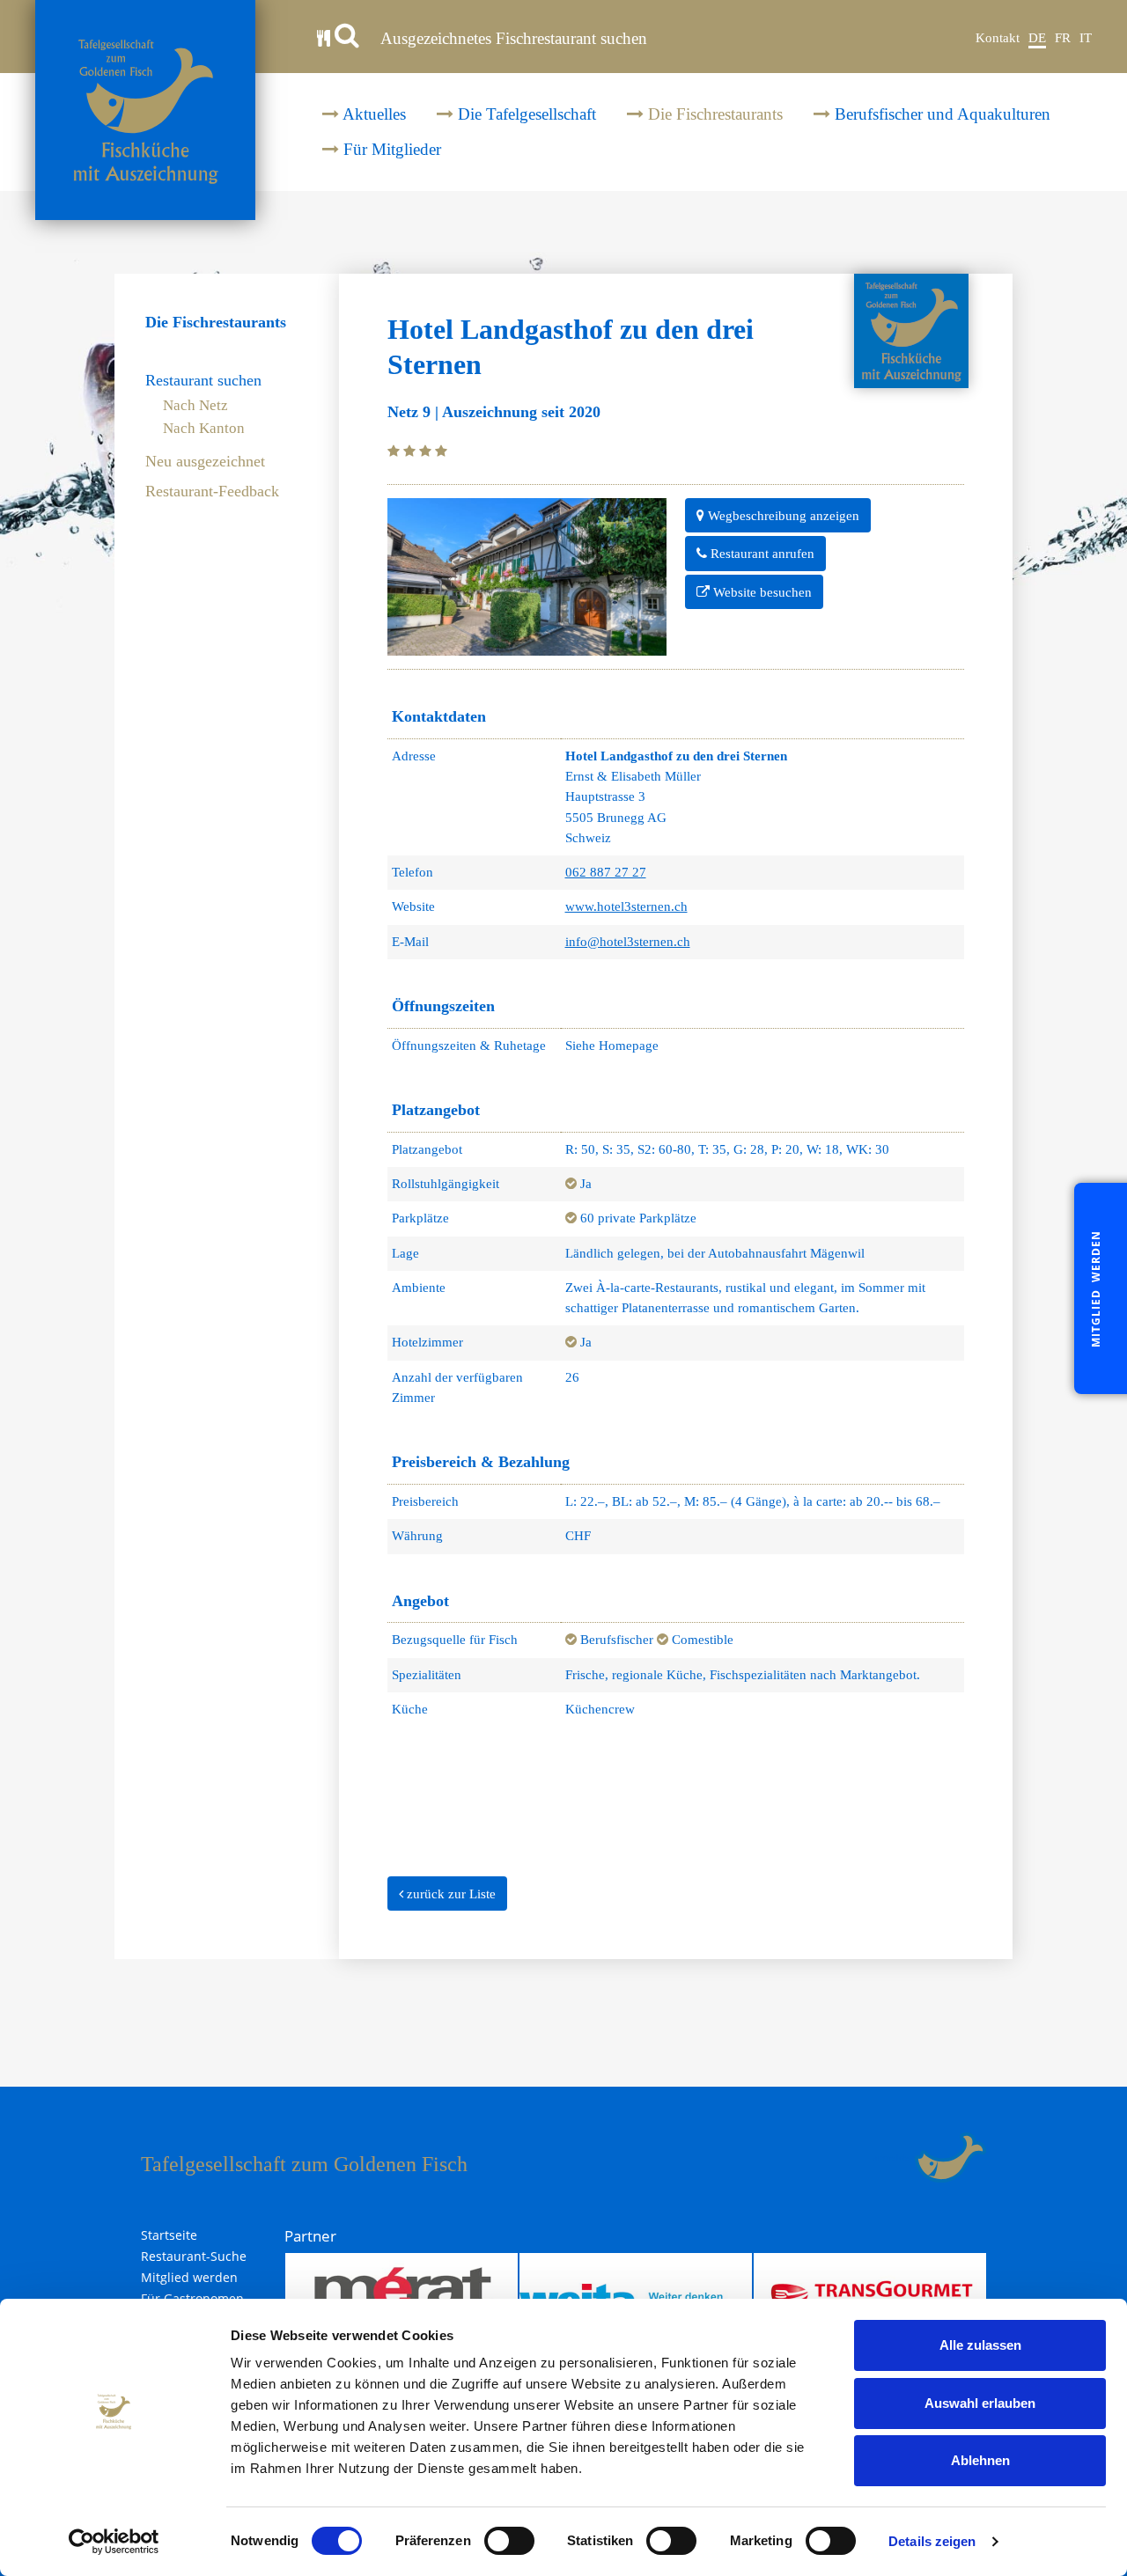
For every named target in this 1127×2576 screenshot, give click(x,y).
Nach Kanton (204, 428)
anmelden (894, 2157)
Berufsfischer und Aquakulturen (940, 114)
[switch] (509, 2541)
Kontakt (998, 38)
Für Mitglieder (390, 149)
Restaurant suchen (203, 381)
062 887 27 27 (606, 872)
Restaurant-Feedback (212, 492)
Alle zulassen (980, 2345)
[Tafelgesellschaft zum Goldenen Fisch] (145, 110)
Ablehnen (980, 2460)
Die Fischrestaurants (713, 114)
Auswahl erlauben (980, 2403)
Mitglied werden (189, 2278)
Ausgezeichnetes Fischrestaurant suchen (512, 38)
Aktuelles (372, 114)
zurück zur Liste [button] (449, 1894)
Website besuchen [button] (761, 592)
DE (1037, 38)
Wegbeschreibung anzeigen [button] (782, 516)
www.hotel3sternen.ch (626, 906)
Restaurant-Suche (194, 2257)
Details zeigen (932, 2541)
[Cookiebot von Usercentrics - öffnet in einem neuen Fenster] (114, 2542)
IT (1086, 38)
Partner (310, 2236)
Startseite (169, 2235)
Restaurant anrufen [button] (761, 554)
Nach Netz (195, 405)
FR (1063, 38)
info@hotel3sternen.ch (628, 942)
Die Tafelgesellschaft (525, 114)
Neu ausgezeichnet (205, 462)
